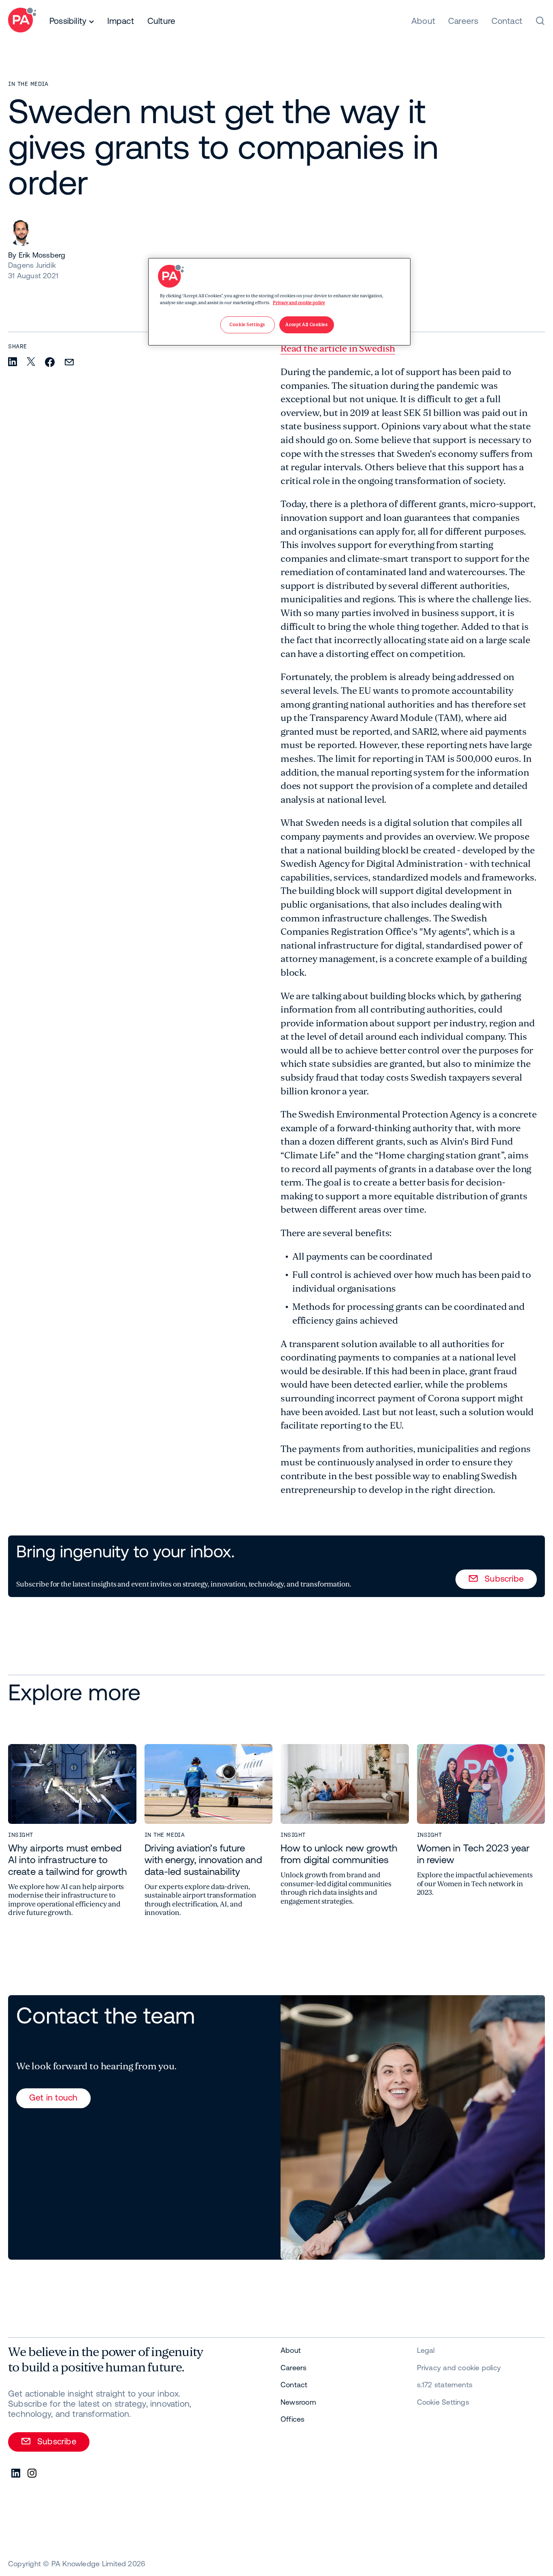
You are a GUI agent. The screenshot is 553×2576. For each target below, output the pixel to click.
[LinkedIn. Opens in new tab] (16, 2474)
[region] (279, 302)
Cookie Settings (443, 2402)
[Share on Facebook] (50, 363)
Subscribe (504, 1578)
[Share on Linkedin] (13, 362)
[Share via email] (69, 363)
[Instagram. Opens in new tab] (32, 2474)
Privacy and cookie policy (299, 303)
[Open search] (540, 21)
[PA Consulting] (22, 21)
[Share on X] (31, 362)
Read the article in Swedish (338, 349)
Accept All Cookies (306, 325)
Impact (121, 21)
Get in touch (53, 2097)
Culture (161, 21)
